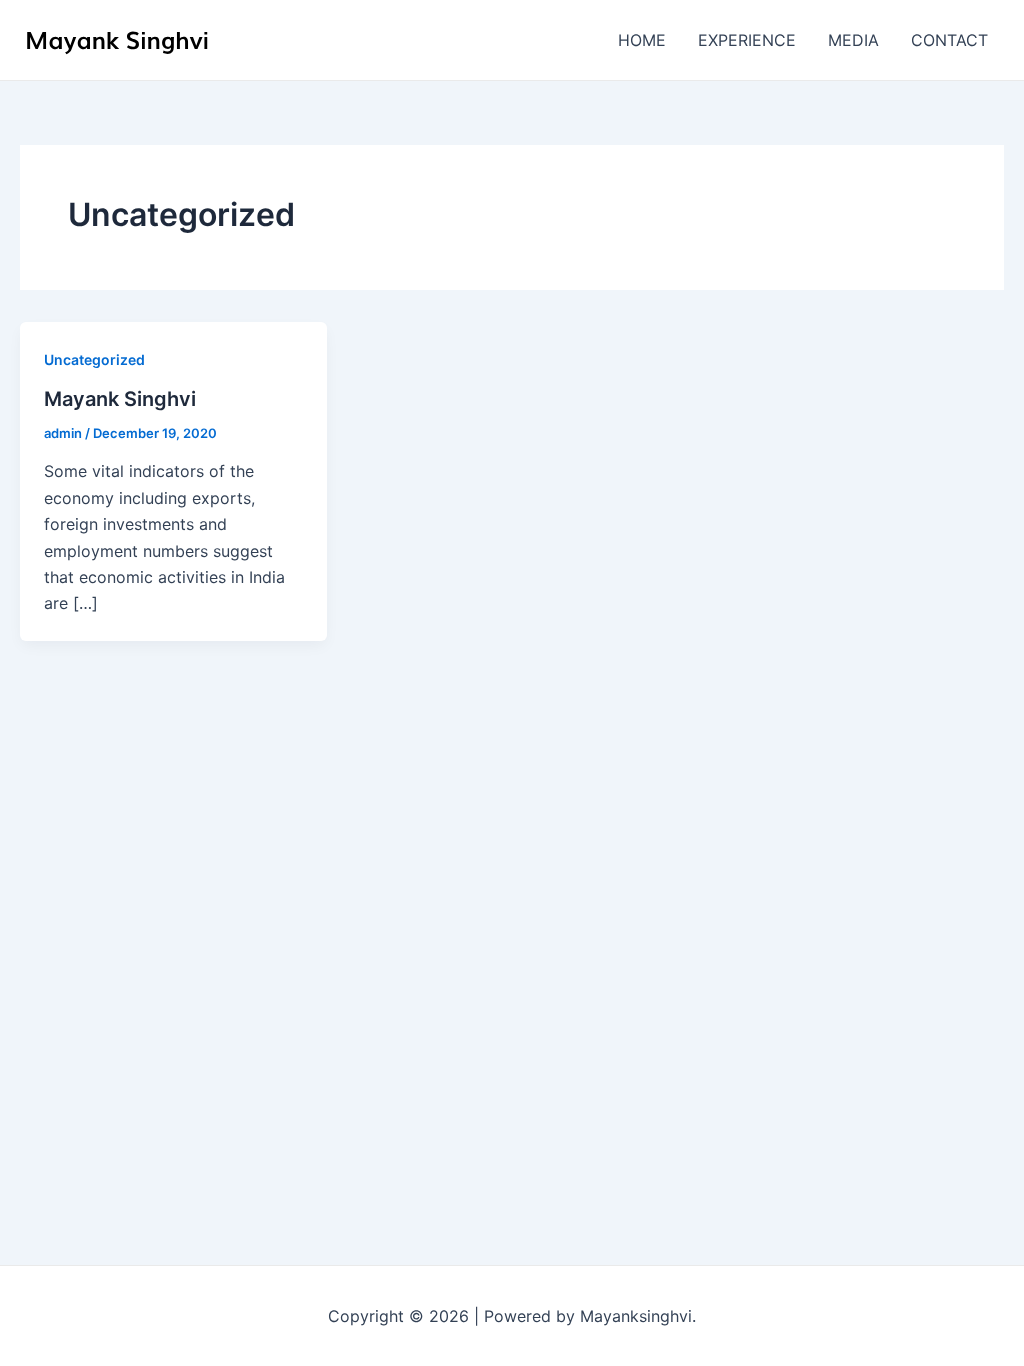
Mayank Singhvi (120, 399)
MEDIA (853, 40)
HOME (642, 40)
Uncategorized (94, 359)
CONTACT (949, 40)
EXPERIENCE (747, 40)
